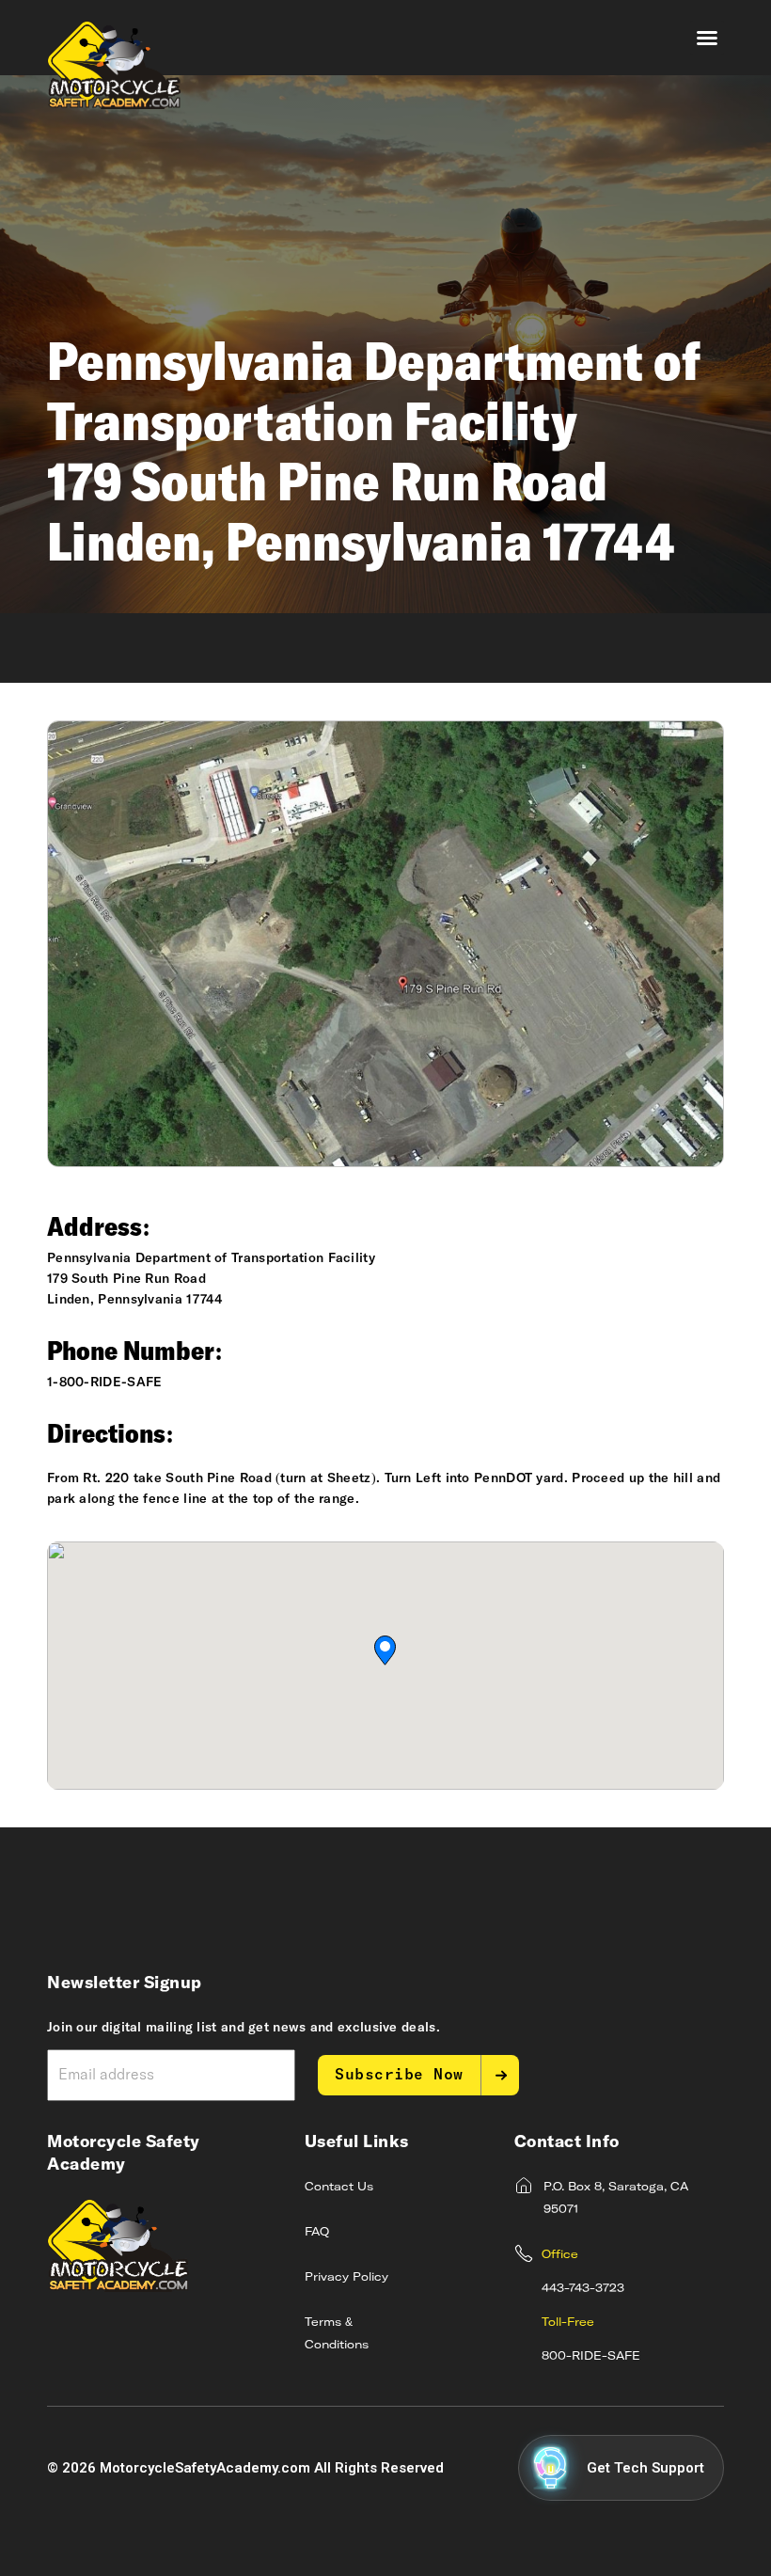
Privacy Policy (346, 2278)
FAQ (317, 2233)
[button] (707, 38)
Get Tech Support (645, 2468)
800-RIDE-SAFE (591, 2357)
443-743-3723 (583, 2289)
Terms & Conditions (337, 2334)
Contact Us (339, 2188)
